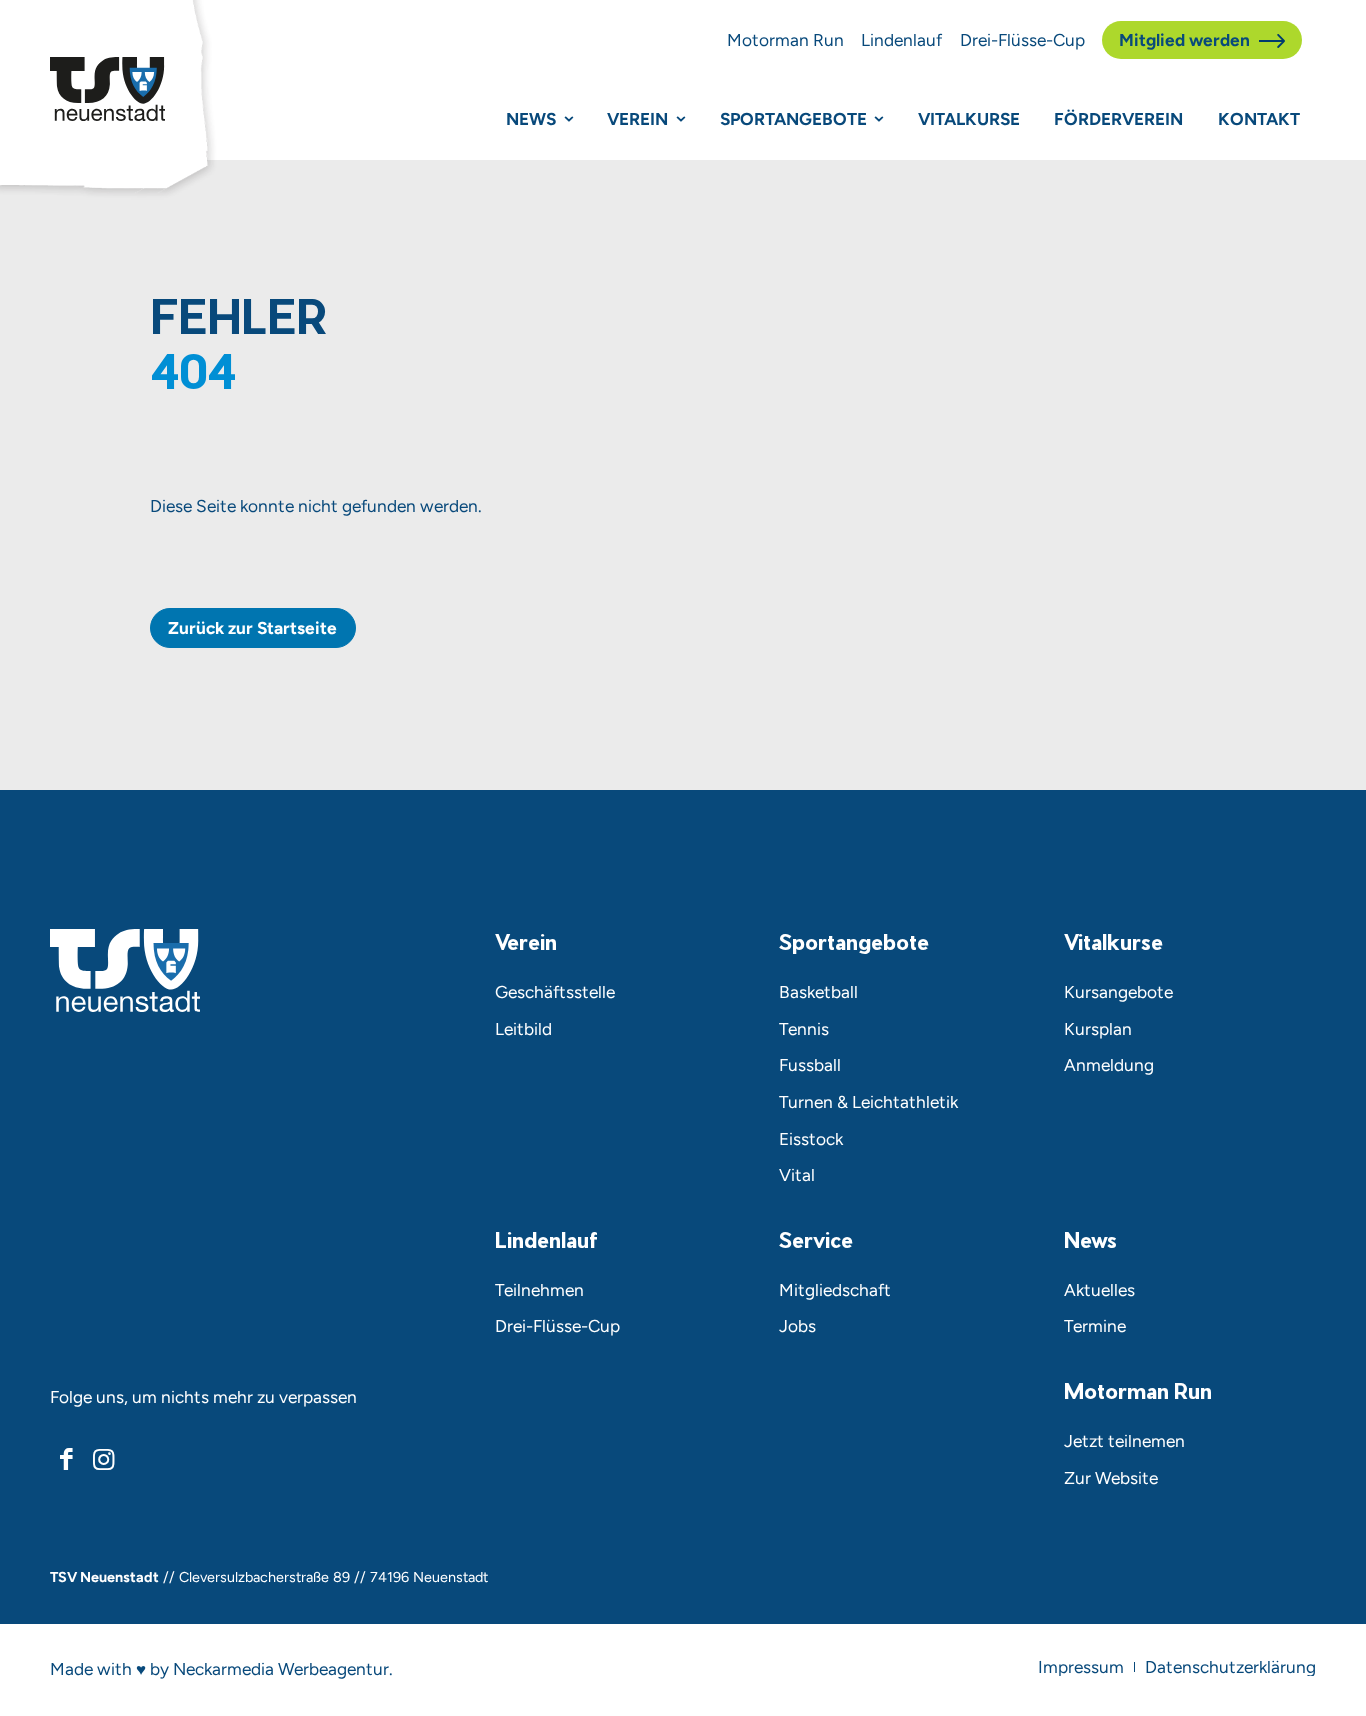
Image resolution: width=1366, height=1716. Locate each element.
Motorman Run (785, 40)
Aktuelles (1099, 1290)
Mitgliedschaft (835, 1290)
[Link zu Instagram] (103, 1459)
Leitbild (523, 1029)
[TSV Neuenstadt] (107, 89)
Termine (1095, 1326)
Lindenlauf (901, 40)
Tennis (804, 1029)
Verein (637, 119)
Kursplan (1098, 1029)
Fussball (810, 1065)
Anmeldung (1109, 1065)
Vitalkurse (969, 119)
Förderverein (1118, 119)
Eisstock (811, 1139)
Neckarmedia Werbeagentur (281, 1669)
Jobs (797, 1326)
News (531, 119)
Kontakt (1259, 119)
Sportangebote (793, 119)
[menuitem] (1081, 1667)
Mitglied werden (1184, 40)
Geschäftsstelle (555, 992)
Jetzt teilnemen (1124, 1441)
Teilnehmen (539, 1290)
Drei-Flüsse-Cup (1022, 40)
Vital (797, 1175)
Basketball (818, 992)
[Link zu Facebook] (66, 1459)
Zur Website (1111, 1478)
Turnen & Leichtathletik (868, 1102)
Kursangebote (1118, 992)
